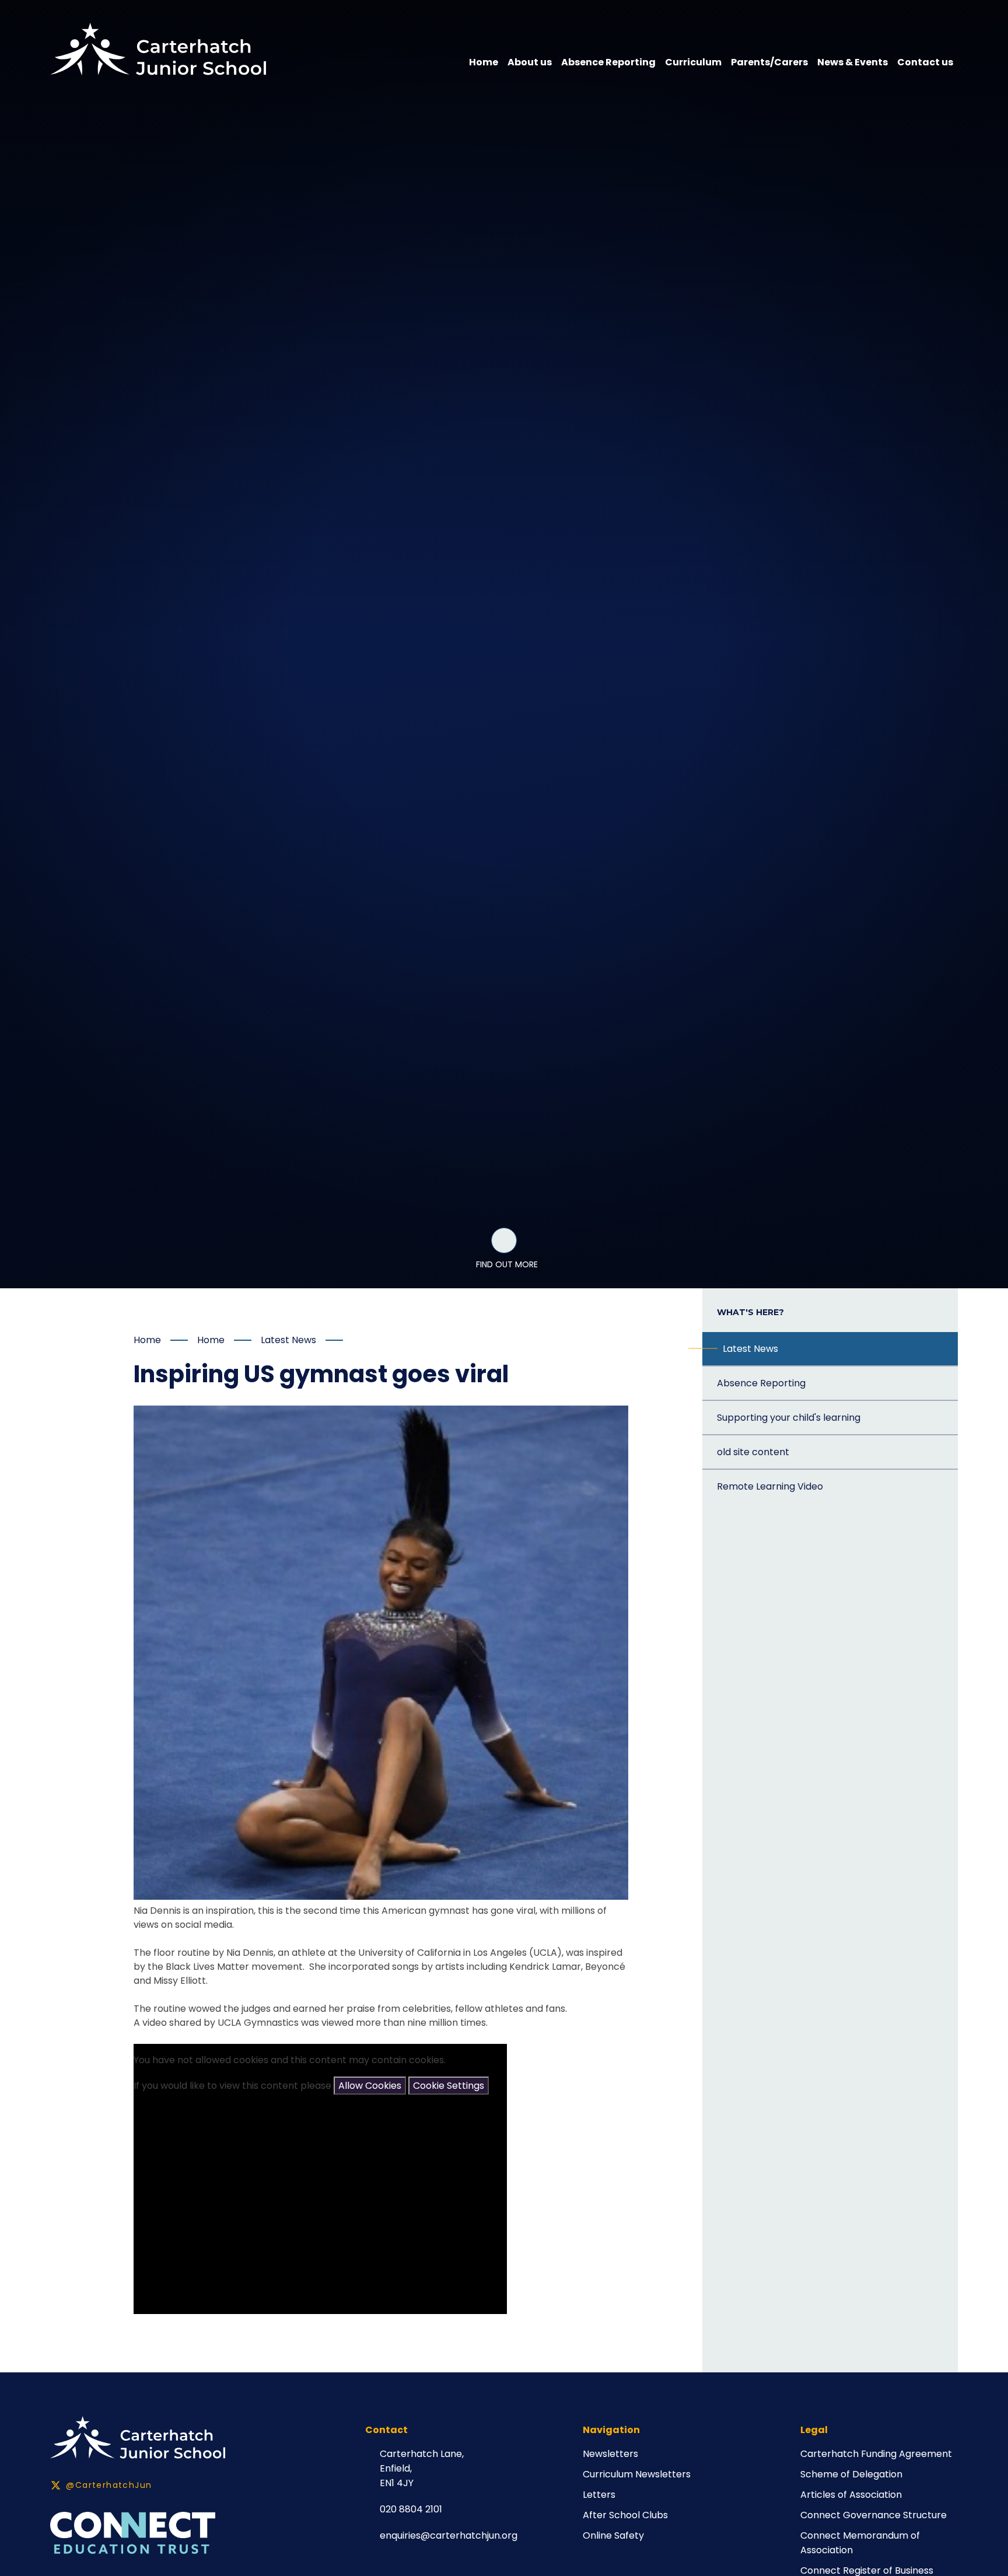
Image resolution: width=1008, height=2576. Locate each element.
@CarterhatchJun (109, 2485)
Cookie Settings (449, 2086)
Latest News (288, 1340)
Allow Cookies (370, 2086)
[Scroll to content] (504, 1240)
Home (147, 1340)
